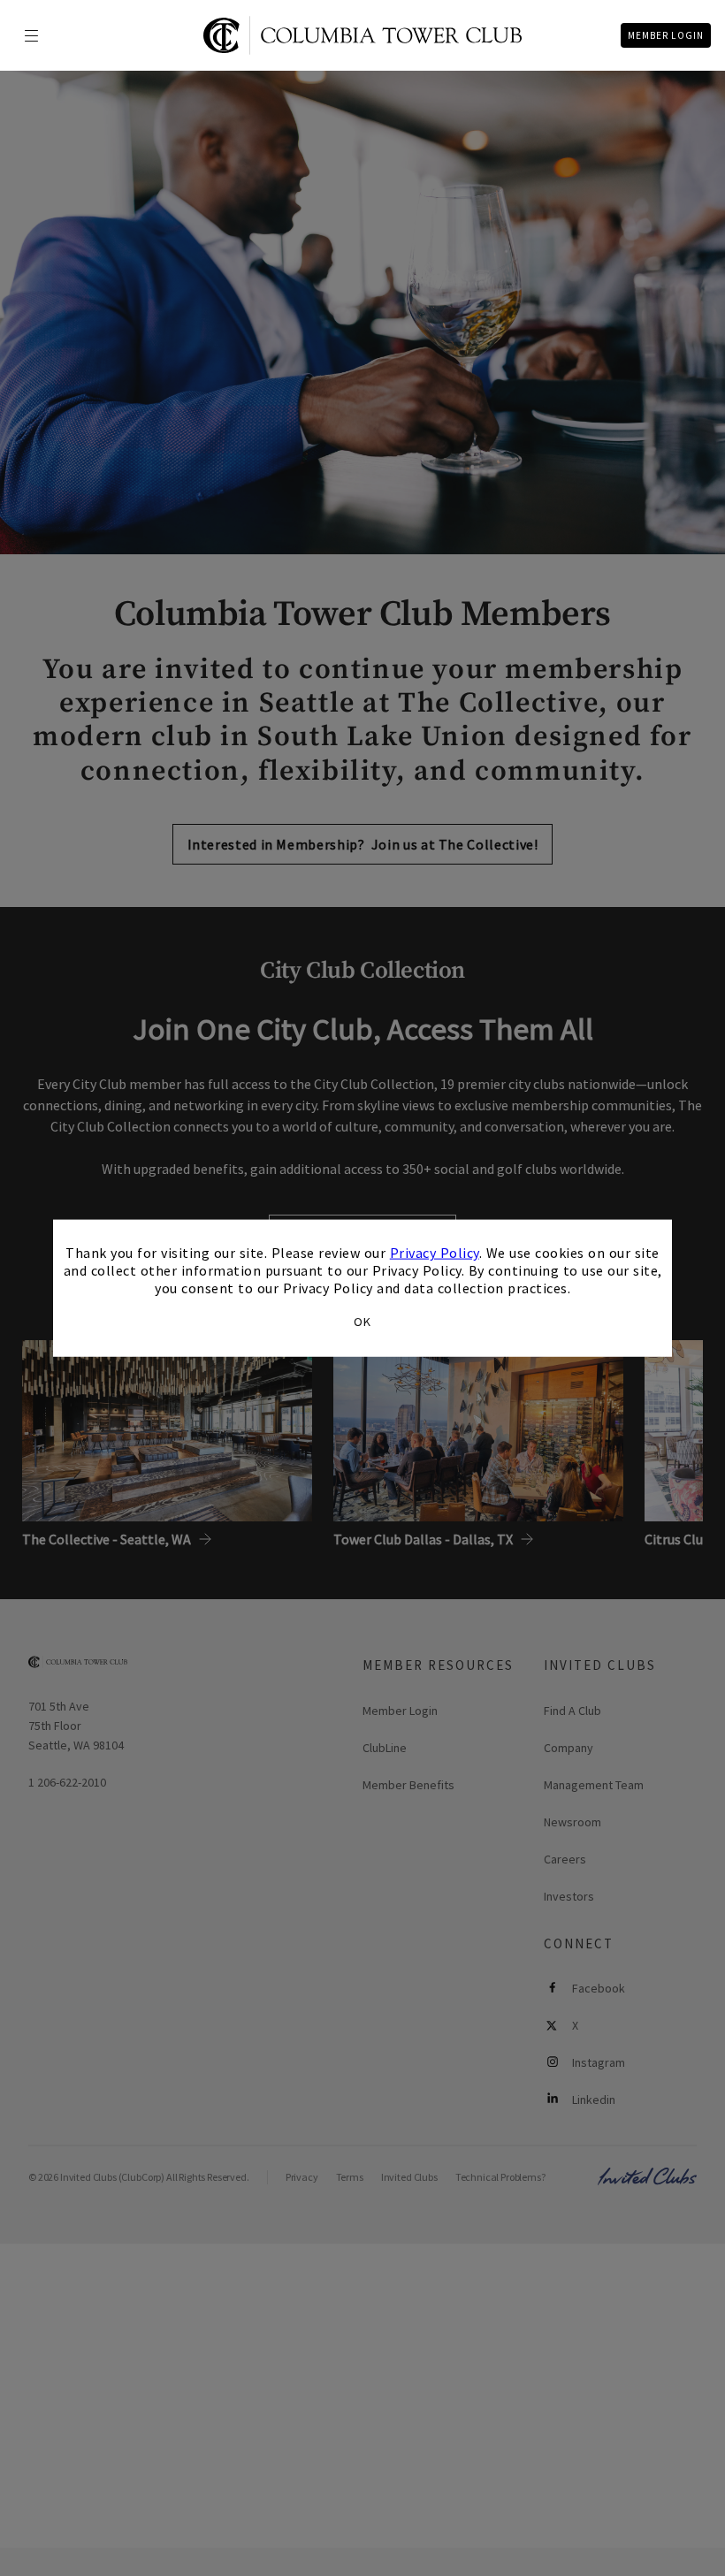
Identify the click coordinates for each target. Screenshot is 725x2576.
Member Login (666, 35)
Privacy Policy (435, 1253)
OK (362, 1321)
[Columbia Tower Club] (362, 35)
